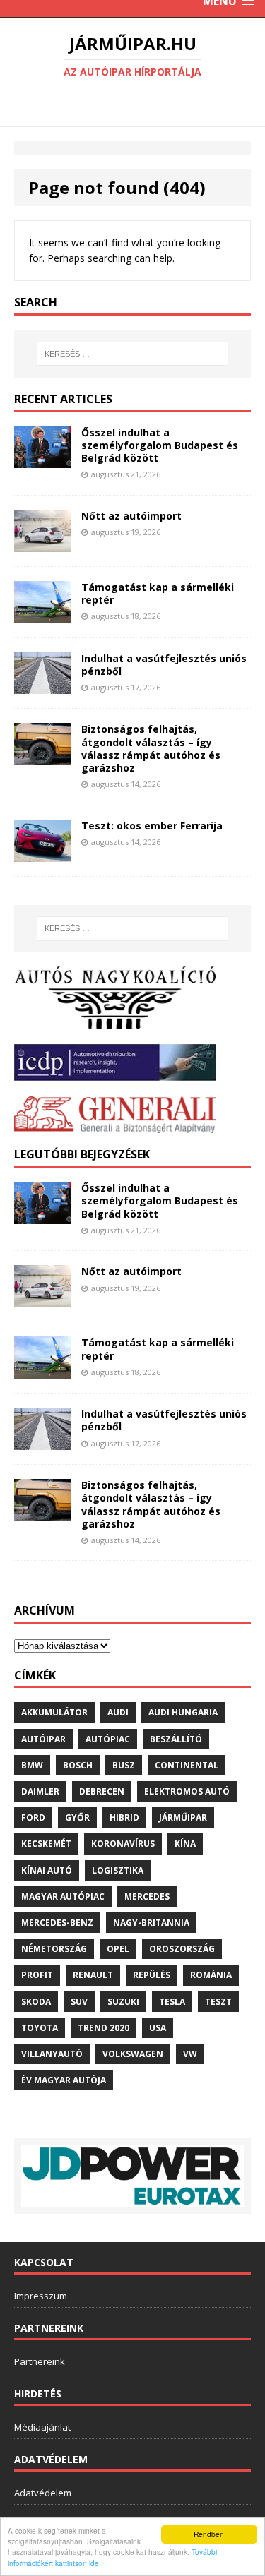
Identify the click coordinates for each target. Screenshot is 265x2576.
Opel (118, 1949)
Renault (93, 1975)
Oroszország (182, 1949)
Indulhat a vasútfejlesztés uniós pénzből (164, 665)
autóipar (43, 1739)
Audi (118, 1712)
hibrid (124, 1817)
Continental (187, 1765)
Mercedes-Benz (57, 1923)
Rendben (209, 2534)
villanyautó (52, 2054)
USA (158, 2028)
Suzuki (123, 2002)
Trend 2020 (104, 2028)
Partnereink (40, 2361)
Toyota (40, 2028)
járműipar (183, 1817)
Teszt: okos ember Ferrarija (152, 826)
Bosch (78, 1765)
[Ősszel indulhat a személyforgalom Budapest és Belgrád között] (42, 460)
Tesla (172, 2002)
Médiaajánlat (42, 2427)
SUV (79, 2002)
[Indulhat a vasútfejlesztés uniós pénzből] (42, 686)
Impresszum (41, 2296)
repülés (152, 1975)
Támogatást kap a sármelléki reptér (158, 593)
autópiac (108, 1739)
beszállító (176, 1739)
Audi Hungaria (183, 1712)
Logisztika (118, 1870)
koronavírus (123, 1844)
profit (37, 1975)
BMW (32, 1765)
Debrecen (102, 1791)
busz (124, 1765)
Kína (185, 1844)
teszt (218, 2002)
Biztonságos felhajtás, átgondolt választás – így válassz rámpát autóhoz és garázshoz (151, 748)
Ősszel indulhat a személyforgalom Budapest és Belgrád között (160, 445)
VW (190, 2054)
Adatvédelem (43, 2493)
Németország (54, 1949)
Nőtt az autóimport (131, 516)
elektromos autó (187, 1791)
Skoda (36, 2002)
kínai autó (47, 1870)
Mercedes (147, 1897)
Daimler (40, 1791)
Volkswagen (133, 2054)
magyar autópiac (63, 1897)
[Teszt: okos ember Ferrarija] (42, 853)
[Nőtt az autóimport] (42, 543)
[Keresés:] (133, 354)
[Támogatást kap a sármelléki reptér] (42, 615)
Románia (211, 1975)
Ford (33, 1817)
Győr (77, 1817)
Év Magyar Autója (64, 2080)
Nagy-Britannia (151, 1923)
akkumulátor (54, 1712)
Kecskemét (46, 1844)
